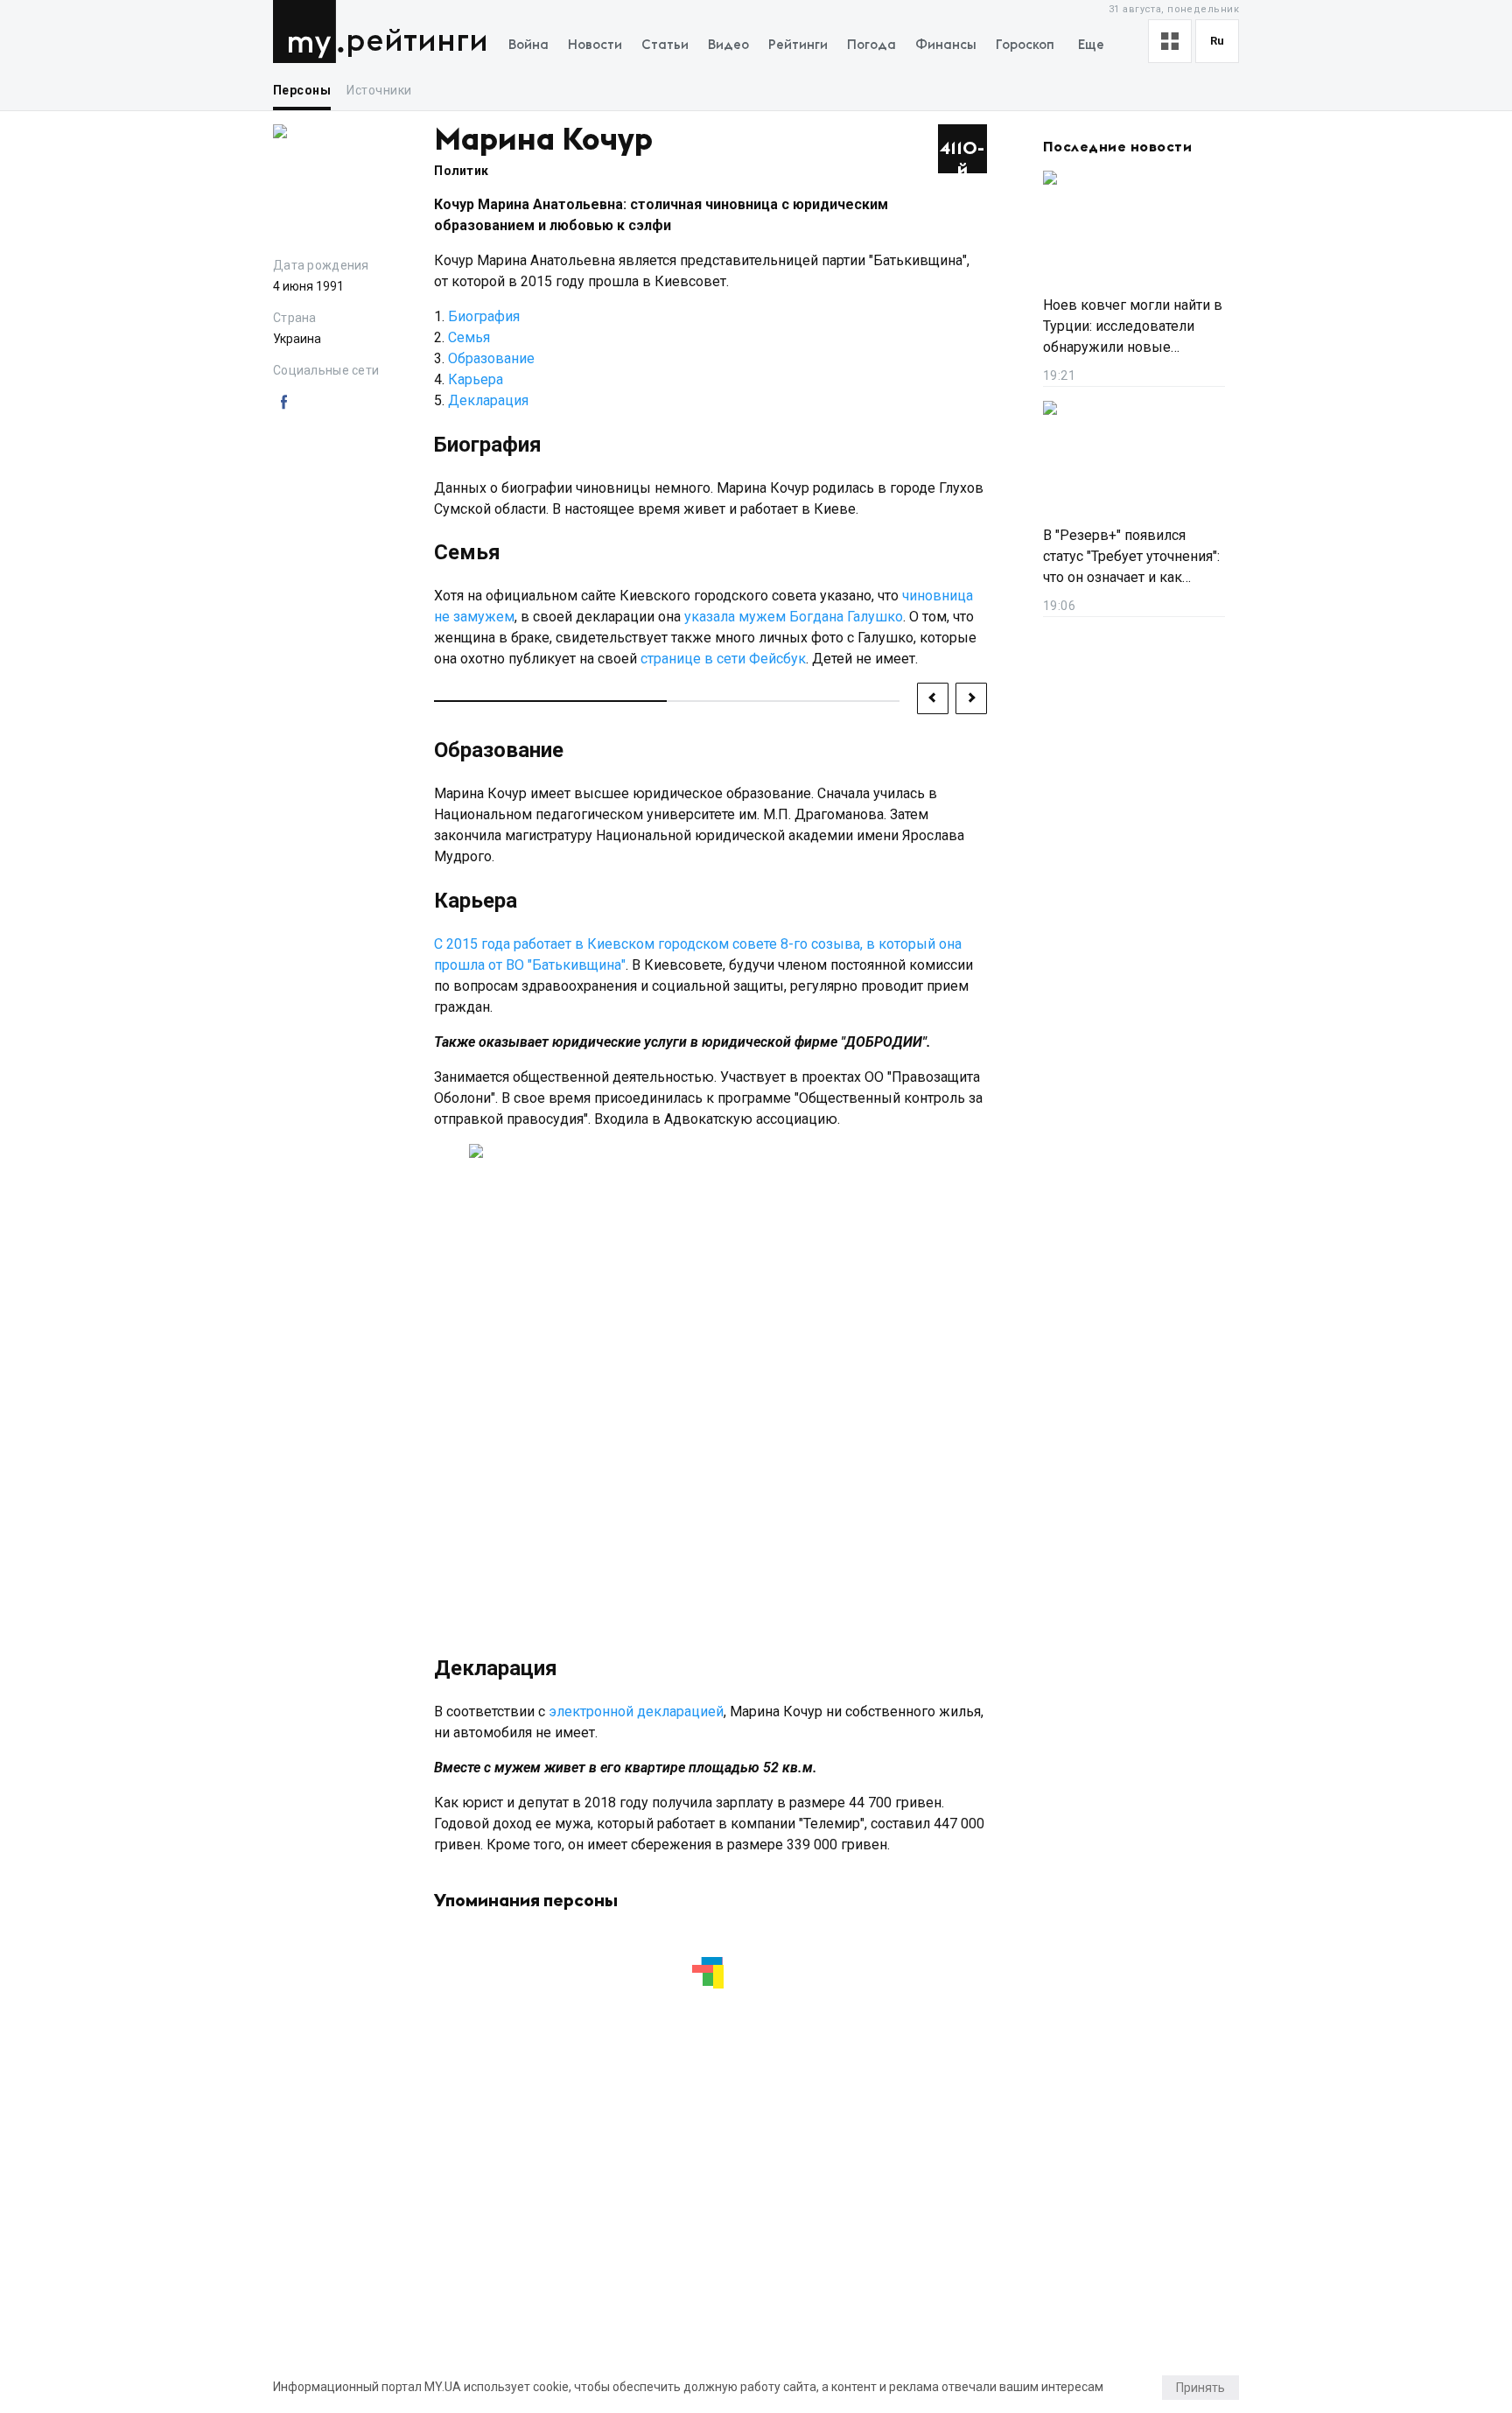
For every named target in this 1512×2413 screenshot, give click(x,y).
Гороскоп (1025, 45)
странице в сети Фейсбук (723, 659)
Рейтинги (417, 42)
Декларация (488, 400)
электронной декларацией (636, 1712)
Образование (491, 358)
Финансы (946, 45)
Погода (871, 45)
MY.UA (308, 32)
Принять (1200, 2388)
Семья (469, 337)
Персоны (302, 90)
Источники (379, 90)
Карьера (476, 379)
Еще (1091, 45)
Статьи (665, 45)
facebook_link (283, 403)
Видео (728, 45)
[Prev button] (933, 698)
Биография (484, 316)
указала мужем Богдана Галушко (794, 617)
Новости (595, 45)
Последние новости (1117, 147)
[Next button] (971, 698)
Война (528, 45)
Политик (461, 171)
